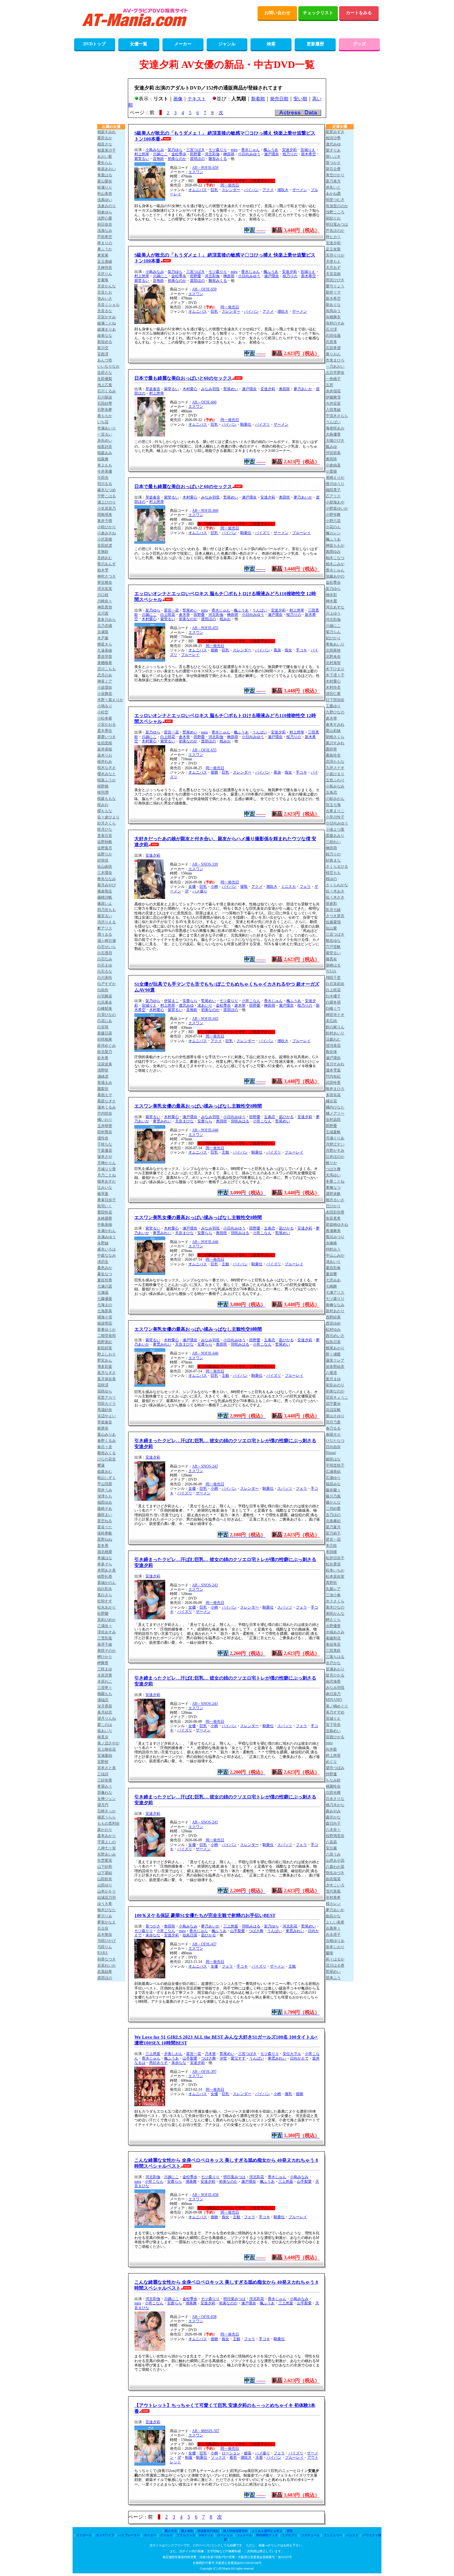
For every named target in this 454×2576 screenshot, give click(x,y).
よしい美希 (335, 1922)
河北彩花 (290, 1926)
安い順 (300, 99)
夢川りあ (105, 1916)
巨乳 (214, 190)
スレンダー (231, 190)
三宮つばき (195, 150)
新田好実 (105, 1348)
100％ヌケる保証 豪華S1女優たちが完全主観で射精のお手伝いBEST (205, 1915)
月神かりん (107, 1163)
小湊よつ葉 (335, 829)
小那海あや (335, 502)
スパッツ (285, 1488)
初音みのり (335, 1385)
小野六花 (333, 521)
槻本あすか (107, 1181)
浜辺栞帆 (333, 1410)
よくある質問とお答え (267, 2531)
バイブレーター (129, 2535)
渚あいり (205, 1005)
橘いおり (105, 1120)
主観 (225, 1152)
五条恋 (270, 1117)
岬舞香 (103, 1663)
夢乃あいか (303, 389)
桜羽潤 (103, 792)
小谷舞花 (105, 694)
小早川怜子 (335, 817)
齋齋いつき (107, 737)
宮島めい (333, 1731)
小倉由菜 (333, 465)
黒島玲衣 (333, 755)
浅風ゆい (105, 200)
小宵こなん (251, 1001)
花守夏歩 (333, 1404)
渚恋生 (103, 1262)
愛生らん (105, 163)
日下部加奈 (335, 700)
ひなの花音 (107, 1459)
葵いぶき (333, 157)
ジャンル (227, 44)
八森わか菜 (335, 1867)
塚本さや (105, 1157)
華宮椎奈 (105, 582)
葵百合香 (333, 169)
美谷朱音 (333, 1644)
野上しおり (107, 1354)
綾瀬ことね (107, 323)
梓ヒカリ (333, 237)
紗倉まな (333, 860)
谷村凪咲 (333, 1120)
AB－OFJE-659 (204, 289)
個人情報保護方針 (235, 2531)
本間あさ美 (107, 1570)
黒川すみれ (335, 743)
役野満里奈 (335, 1836)
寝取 (244, 887)
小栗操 (331, 471)
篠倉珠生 (105, 891)
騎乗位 (246, 424)
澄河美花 (333, 1046)
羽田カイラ (107, 1404)
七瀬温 (103, 1292)
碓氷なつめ (107, 490)
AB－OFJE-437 (204, 1944)
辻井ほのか (335, 1157)
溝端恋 (103, 1700)
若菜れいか (107, 1965)
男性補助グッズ (267, 2535)
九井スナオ (335, 768)
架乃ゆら (175, 150)
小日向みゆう (249, 154)
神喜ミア (105, 681)
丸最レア (333, 1589)
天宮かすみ (107, 317)
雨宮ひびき (335, 280)
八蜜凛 (331, 1373)
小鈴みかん (335, 799)
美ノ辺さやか (108, 1743)
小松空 (103, 712)
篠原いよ (105, 904)
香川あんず (107, 564)
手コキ (301, 650)
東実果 (103, 255)
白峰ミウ (333, 1008)
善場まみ (105, 1083)
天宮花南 (333, 274)
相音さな (105, 144)
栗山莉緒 (333, 731)
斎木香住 (105, 731)
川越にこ (160, 154)
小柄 (214, 887)
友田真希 (333, 1218)
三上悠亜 (231, 1926)
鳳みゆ (331, 447)
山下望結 (105, 1873)
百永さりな (335, 1799)
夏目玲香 (105, 1280)
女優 (192, 887)
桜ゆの (331, 879)
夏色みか (105, 1268)
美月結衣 (105, 1712)
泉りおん (333, 354)
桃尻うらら (107, 1817)
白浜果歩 (105, 1002)
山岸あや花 (335, 1860)
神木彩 (331, 595)
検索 (271, 44)
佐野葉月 (105, 848)
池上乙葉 (105, 385)
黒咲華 (331, 749)
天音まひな (184, 1121)
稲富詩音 (105, 447)
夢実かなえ (107, 1922)
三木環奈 (105, 873)
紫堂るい (142, 159)
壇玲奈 (103, 1138)
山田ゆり (105, 1885)
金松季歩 (179, 154)
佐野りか (105, 854)
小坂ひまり (335, 774)
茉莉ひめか (107, 1620)
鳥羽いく (105, 1206)
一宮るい (105, 434)
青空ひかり (335, 175)
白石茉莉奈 (335, 984)
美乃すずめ (335, 1712)
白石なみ (105, 959)
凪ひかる (286, 1117)
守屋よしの (107, 1842)
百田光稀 (333, 1793)
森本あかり (107, 1836)
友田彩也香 (335, 1212)
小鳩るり (105, 706)
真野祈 (331, 1583)
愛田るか (105, 138)
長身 (277, 650)
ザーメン (300, 190)
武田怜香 (333, 1083)
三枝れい (333, 842)
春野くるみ (107, 1441)
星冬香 (103, 1546)
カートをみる (359, 13)
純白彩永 (105, 1589)
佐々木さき (335, 897)
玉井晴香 (105, 1126)
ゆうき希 (105, 1904)
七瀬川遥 (105, 1286)
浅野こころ (335, 212)
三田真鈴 (333, 1651)
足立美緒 (105, 261)
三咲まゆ (105, 1669)
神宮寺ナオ (335, 1015)
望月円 (103, 1805)
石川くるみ (107, 391)
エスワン (196, 172)
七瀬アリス (335, 1292)
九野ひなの (335, 712)
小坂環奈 (105, 687)
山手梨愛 (238, 1931)
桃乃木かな (335, 1805)
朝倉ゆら (105, 212)
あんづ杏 (105, 360)
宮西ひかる (335, 1737)
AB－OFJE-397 (204, 2072)
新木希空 (309, 154)
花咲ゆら (105, 1391)
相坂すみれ (107, 132)
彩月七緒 (333, 910)
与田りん (105, 1947)
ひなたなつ (335, 1441)
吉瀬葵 (103, 632)
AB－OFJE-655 (204, 750)
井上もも (105, 465)
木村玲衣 (333, 687)
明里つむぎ (335, 200)
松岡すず (105, 1601)
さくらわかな (337, 885)
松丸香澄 (333, 1564)
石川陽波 (105, 397)
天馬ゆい (333, 1175)
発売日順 (279, 99)
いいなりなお (108, 366)
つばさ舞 (256, 1931)
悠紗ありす (158, 2063)
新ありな (333, 305)
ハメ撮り (200, 891)
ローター (150, 2535)
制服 (189, 2457)
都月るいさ (335, 1200)
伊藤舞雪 (333, 397)
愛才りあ (333, 150)
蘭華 (330, 1953)
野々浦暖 (333, 1354)
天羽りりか (335, 255)
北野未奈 (333, 657)
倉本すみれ (335, 724)
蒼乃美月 (333, 181)
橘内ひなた (335, 1107)
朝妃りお (333, 218)
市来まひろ (335, 360)
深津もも (105, 1496)
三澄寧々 (105, 1688)
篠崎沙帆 (105, 897)
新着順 (258, 99)
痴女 (288, 650)
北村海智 (333, 663)
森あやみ (333, 1811)
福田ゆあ (105, 1502)
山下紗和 (105, 1867)
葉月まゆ (333, 1379)
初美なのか (177, 159)
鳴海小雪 (105, 1317)
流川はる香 (335, 1965)
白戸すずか (107, 984)
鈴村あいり (335, 1033)
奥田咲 (284, 389)
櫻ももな (105, 811)
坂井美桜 (105, 749)
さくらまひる (337, 866)
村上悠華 (142, 154)
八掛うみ (333, 1854)
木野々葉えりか (110, 700)
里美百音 (105, 836)
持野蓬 (331, 1774)
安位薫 (331, 1848)
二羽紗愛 (333, 1509)
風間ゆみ (333, 552)
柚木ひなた (107, 1910)
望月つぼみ (335, 1768)
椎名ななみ (107, 879)
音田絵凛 (105, 545)
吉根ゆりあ (335, 1941)
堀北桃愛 (105, 1552)
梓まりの (105, 243)
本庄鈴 (331, 1546)
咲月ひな (105, 829)
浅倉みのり (107, 206)
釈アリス (105, 928)
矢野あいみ (107, 1854)
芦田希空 (105, 237)
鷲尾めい (231, 389)
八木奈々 (333, 1830)
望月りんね (107, 1718)
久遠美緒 (105, 650)
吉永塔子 (333, 1935)
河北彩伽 (212, 154)
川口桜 (103, 595)
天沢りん (105, 274)
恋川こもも (107, 669)
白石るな (105, 971)
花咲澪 (103, 1385)
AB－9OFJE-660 (205, 511)
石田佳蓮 (333, 336)
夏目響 (331, 1274)
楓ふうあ (271, 150)
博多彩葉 (105, 1367)
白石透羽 (105, 953)
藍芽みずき (335, 132)
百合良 (103, 1928)
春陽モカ (333, 1434)
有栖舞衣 (333, 317)
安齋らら (190, 1001)
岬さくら (333, 1620)
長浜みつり (335, 1237)
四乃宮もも (107, 910)
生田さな (105, 373)
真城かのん (107, 1583)
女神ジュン (107, 1799)
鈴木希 (103, 1058)
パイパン (251, 190)
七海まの (105, 1305)
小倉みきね (107, 533)
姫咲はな (333, 1459)
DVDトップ (95, 44)
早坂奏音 (153, 389)
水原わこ (105, 1681)
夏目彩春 (333, 1268)
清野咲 (103, 1070)
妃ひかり (333, 638)
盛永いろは (107, 1249)
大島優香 (333, 434)
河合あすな (335, 607)
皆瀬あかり (335, 1669)
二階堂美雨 (107, 1336)
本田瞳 (331, 1552)
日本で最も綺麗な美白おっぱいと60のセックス (183, 378)
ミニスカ (288, 887)
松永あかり (107, 1607)
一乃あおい (335, 366)
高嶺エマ (105, 1095)
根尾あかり (335, 1348)
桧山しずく (107, 1478)
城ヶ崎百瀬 (107, 941)
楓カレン (333, 533)
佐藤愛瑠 (333, 922)
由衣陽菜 (333, 1879)
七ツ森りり (218, 150)
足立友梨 (333, 249)
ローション (231, 2453)
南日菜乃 (333, 1694)
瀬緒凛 (103, 1076)
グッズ (359, 44)
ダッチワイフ (105, 2535)
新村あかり (335, 1311)
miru (234, 150)
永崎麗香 (105, 1218)
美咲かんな (335, 1614)
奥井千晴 (105, 521)
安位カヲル (292, 2054)
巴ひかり (333, 1206)
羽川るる (105, 484)
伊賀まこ (171, 1001)
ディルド (166, 2535)
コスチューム (310, 2535)
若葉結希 (105, 1972)
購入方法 (171, 2531)
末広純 (331, 1021)
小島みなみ (155, 150)
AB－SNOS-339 (205, 864)
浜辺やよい (107, 1416)
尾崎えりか (335, 478)
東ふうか (105, 249)
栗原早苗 (105, 657)
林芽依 (103, 1428)
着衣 (233, 2457)
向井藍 (331, 1749)
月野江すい (335, 1144)
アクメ (268, 190)
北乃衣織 (105, 626)
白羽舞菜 (105, 996)
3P (187, 891)
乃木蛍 (210, 2054)
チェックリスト (318, 13)
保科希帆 (105, 1533)
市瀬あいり (107, 428)
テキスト (197, 99)
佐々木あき (335, 891)
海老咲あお (335, 428)
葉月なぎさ (107, 1373)
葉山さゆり (335, 1416)
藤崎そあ (105, 1509)
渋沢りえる (107, 922)
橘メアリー (335, 1113)
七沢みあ (333, 1280)
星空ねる (105, 1521)
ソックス (218, 2457)
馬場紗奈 (105, 1410)
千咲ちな (105, 1144)
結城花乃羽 (107, 1898)
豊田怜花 (105, 1212)
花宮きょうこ (337, 1397)
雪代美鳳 (333, 1891)
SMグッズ (206, 2535)
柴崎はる (333, 965)
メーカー (183, 44)
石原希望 (333, 348)
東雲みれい (162, 1121)
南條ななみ (335, 1305)
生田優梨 (105, 379)
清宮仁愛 (333, 694)
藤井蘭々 (333, 1490)
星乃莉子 (333, 1533)
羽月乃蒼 (333, 1422)
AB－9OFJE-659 (205, 168)
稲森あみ (105, 453)
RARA (103, 1953)
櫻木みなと (107, 774)
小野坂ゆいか (337, 508)
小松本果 (105, 718)
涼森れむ (333, 1039)
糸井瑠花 (333, 391)
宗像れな (105, 1793)
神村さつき (107, 576)
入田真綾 (333, 410)
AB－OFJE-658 (204, 2317)
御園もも (105, 1694)
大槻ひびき (335, 440)
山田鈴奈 (105, 1879)
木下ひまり (335, 669)
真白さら (105, 1595)
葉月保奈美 (107, 1379)
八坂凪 (331, 1842)
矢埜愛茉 (105, 1860)
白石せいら (107, 947)
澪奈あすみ (107, 1632)
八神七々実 (107, 1848)
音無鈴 (158, 159)
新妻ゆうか (107, 1330)
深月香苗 (105, 1706)
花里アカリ (107, 1397)
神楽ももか (335, 545)
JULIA (331, 971)
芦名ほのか (335, 231)
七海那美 (105, 1311)
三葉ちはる (335, 1657)
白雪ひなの (107, 1015)
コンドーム (244, 2535)
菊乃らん (333, 632)
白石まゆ (105, 965)
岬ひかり (105, 1657)
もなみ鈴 (333, 1780)
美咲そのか (107, 1651)
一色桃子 (333, 379)
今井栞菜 (333, 403)
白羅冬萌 (333, 1002)
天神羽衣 (105, 268)
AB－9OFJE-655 (205, 628)
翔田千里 (333, 978)
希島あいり (335, 644)
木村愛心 (190, 389)
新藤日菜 (105, 1033)
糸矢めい (105, 440)
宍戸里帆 (333, 947)
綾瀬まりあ (107, 329)
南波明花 (105, 1323)
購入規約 (187, 2531)
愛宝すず (238, 2058)
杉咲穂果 (105, 1039)
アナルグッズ (186, 2535)
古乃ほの (333, 1515)
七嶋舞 (331, 1286)
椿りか (331, 1163)
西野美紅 (105, 1342)
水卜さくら (335, 1601)
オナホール (84, 2535)
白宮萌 (103, 1027)
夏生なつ (105, 1274)
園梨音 (103, 1089)
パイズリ (263, 424)
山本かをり (107, 1891)
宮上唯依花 (107, 1749)
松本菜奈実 (335, 1576)
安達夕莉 (289, 150)
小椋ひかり (107, 527)
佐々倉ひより (108, 817)
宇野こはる (107, 496)
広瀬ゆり (333, 1478)
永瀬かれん (107, 1231)
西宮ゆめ (333, 1323)
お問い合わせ (277, 13)
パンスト (352, 2535)
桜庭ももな (107, 799)
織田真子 (333, 490)
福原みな (333, 1484)
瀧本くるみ (107, 1107)
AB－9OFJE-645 (205, 1019)
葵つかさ (153, 1926)
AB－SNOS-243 (205, 1466)
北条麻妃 (333, 1521)
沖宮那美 (333, 453)
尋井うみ (105, 1490)
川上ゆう (333, 613)
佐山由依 (105, 866)
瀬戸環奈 (271, 154)
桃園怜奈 (333, 1786)
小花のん (333, 527)
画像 (178, 99)
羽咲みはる (240, 1121)
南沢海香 (333, 1681)
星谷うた (105, 1527)
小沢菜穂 (105, 539)
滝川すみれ (335, 1064)
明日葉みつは (234, 2177)
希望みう (105, 1786)
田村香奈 (105, 1132)
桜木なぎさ (107, 768)
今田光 (103, 478)
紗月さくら (107, 823)
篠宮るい (105, 916)
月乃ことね (107, 1175)
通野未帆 (333, 1194)
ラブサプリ (289, 2535)
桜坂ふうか (107, 780)
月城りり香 (107, 1169)
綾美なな (105, 336)
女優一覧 (139, 44)
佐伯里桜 (105, 743)
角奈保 (331, 1052)
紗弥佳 (103, 860)
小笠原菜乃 (107, 508)
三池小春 (333, 1595)
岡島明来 (105, 515)
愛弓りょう (335, 286)
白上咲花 (168, 615)
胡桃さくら (335, 737)
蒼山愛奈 (105, 181)
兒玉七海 (333, 805)
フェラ (305, 887)
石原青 (331, 342)
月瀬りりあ (335, 1138)
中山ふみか (335, 1255)
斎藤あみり (335, 836)
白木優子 (333, 996)
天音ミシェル (108, 305)
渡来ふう (333, 1978)
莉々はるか (335, 1959)
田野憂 (195, 154)
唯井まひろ (335, 1089)
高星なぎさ (107, 1101)
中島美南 (105, 1225)
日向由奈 (333, 1447)
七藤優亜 (105, 1299)
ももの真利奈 (108, 1823)
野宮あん (105, 1360)
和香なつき (107, 1959)
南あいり (105, 1731)
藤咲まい (105, 1515)
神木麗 (331, 601)
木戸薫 (103, 638)
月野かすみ (335, 1150)
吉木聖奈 (105, 1935)
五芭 (330, 385)
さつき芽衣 (335, 916)
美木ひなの (335, 1607)
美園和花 (333, 1638)
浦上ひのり (107, 502)
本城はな (105, 1558)
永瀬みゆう (107, 1237)
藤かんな (333, 1502)
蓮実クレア (335, 1360)
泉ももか (105, 416)
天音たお (105, 292)
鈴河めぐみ (107, 1046)
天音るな (105, 311)
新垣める (105, 342)
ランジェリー (333, 2535)
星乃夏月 (333, 1527)
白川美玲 (105, 978)
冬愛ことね (335, 1181)
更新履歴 (315, 44)
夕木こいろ (335, 1885)
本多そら (105, 1564)
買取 (290, 2531)
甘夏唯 (103, 280)
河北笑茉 (105, 589)
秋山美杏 (105, 194)
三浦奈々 (105, 1626)
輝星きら (105, 644)
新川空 (103, 348)
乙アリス (333, 496)
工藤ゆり (333, 706)
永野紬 (103, 1243)
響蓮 (101, 1465)
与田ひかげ (107, 1941)
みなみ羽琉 (210, 389)
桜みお (225, 619)
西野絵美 (333, 1317)
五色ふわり (335, 780)
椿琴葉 (103, 1194)
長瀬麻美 (333, 1231)
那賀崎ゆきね (337, 1225)
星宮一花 (171, 610)
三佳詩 (103, 1774)
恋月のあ (105, 675)
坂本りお (105, 755)
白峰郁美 (105, 1008)
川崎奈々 (105, 601)
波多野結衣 (335, 1367)
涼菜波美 (105, 1064)
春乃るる (333, 1428)
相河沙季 (333, 138)
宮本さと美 (107, 1768)
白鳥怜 (103, 990)
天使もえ (333, 261)
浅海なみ (105, 231)
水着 (259, 2457)
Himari (331, 1453)
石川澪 (331, 329)
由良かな (333, 1916)
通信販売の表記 (208, 2531)
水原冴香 (105, 1675)
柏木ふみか (335, 564)
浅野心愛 (105, 218)
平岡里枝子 (335, 1465)
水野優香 (333, 1626)
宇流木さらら (337, 416)
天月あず (333, 268)
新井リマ (333, 292)
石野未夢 (105, 410)
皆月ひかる (335, 1675)
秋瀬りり (105, 187)
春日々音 (105, 1447)
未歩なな (153, 1935)
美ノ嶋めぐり (337, 1706)
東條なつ (333, 1188)
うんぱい (260, 610)
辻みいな (105, 1188)
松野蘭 (103, 1614)
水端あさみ (335, 1632)
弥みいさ (105, 299)
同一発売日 (230, 185)
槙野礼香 (105, 1576)
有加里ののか (337, 206)
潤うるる (105, 934)
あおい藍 (105, 157)
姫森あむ (105, 1472)
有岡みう (333, 311)
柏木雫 (103, 570)
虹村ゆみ (333, 1330)
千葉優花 (105, 1150)
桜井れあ (105, 762)
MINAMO (334, 1700)
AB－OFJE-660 (204, 402)
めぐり (331, 1762)
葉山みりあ (107, 1434)
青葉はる (105, 175)
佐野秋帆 (105, 842)
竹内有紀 (333, 1076)
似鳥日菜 (190, 1935)
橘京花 (331, 1101)
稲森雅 (103, 459)
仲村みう (333, 1249)
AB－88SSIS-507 (206, 2431)
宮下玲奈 (333, 1725)
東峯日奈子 (107, 1200)
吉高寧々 (333, 1928)
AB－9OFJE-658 (205, 2195)
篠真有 (331, 959)
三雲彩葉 (105, 1638)
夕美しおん (173, 2054)
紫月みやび (107, 885)
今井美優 (105, 471)
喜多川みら (107, 620)
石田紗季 (105, 403)
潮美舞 (191, 2181)
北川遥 (103, 613)
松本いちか (335, 1570)
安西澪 (103, 354)
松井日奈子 (335, 1558)
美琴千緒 (105, 1644)
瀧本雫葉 (333, 1070)
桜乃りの (290, 154)
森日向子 (333, 1823)
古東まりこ (335, 811)
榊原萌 (229, 154)
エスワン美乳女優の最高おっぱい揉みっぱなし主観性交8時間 (198, 1106)
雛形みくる (218, 159)
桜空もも (333, 873)
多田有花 (333, 1095)
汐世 (223, 2058)
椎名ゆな (333, 941)
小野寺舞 (333, 515)
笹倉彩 (331, 904)
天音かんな (107, 286)
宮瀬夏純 (105, 1756)
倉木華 (184, 615)
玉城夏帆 (333, 1132)
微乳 (288, 2094)
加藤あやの (335, 576)
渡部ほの (197, 159)
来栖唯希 (105, 663)
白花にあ (105, 1021)
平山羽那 (105, 1484)
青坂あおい (107, 169)
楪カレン (333, 1904)
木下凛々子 (335, 675)
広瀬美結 (333, 1472)
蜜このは (105, 1725)
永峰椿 (331, 1243)
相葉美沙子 (107, 150)
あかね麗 (333, 194)
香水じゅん (250, 150)
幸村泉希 (333, 1898)
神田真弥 (105, 607)
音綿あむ (105, 558)
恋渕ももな (335, 762)
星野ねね (105, 1539)
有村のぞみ (335, 323)
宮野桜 (103, 1762)
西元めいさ (335, 1336)
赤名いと (333, 187)
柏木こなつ (335, 558)
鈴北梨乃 (105, 1052)
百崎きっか (107, 1811)
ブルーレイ (301, 533)
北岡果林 (333, 650)
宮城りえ (308, 150)
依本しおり (335, 1947)
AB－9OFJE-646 (205, 1130)
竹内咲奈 (105, 1113)
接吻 (214, 650)
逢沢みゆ (186, 1005)
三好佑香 (105, 1780)
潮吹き (283, 190)
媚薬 (248, 2453)
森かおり (105, 1830)
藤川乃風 (333, 1496)
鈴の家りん (335, 1027)
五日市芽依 (335, 373)
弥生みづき (335, 1873)
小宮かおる (107, 724)
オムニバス (198, 190)
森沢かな (333, 1817)
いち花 (103, 422)
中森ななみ (107, 1255)
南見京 (103, 1737)
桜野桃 (103, 786)
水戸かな (333, 1663)
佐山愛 (331, 928)
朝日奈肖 (105, 224)
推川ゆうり (335, 484)
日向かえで (299, 2058)
